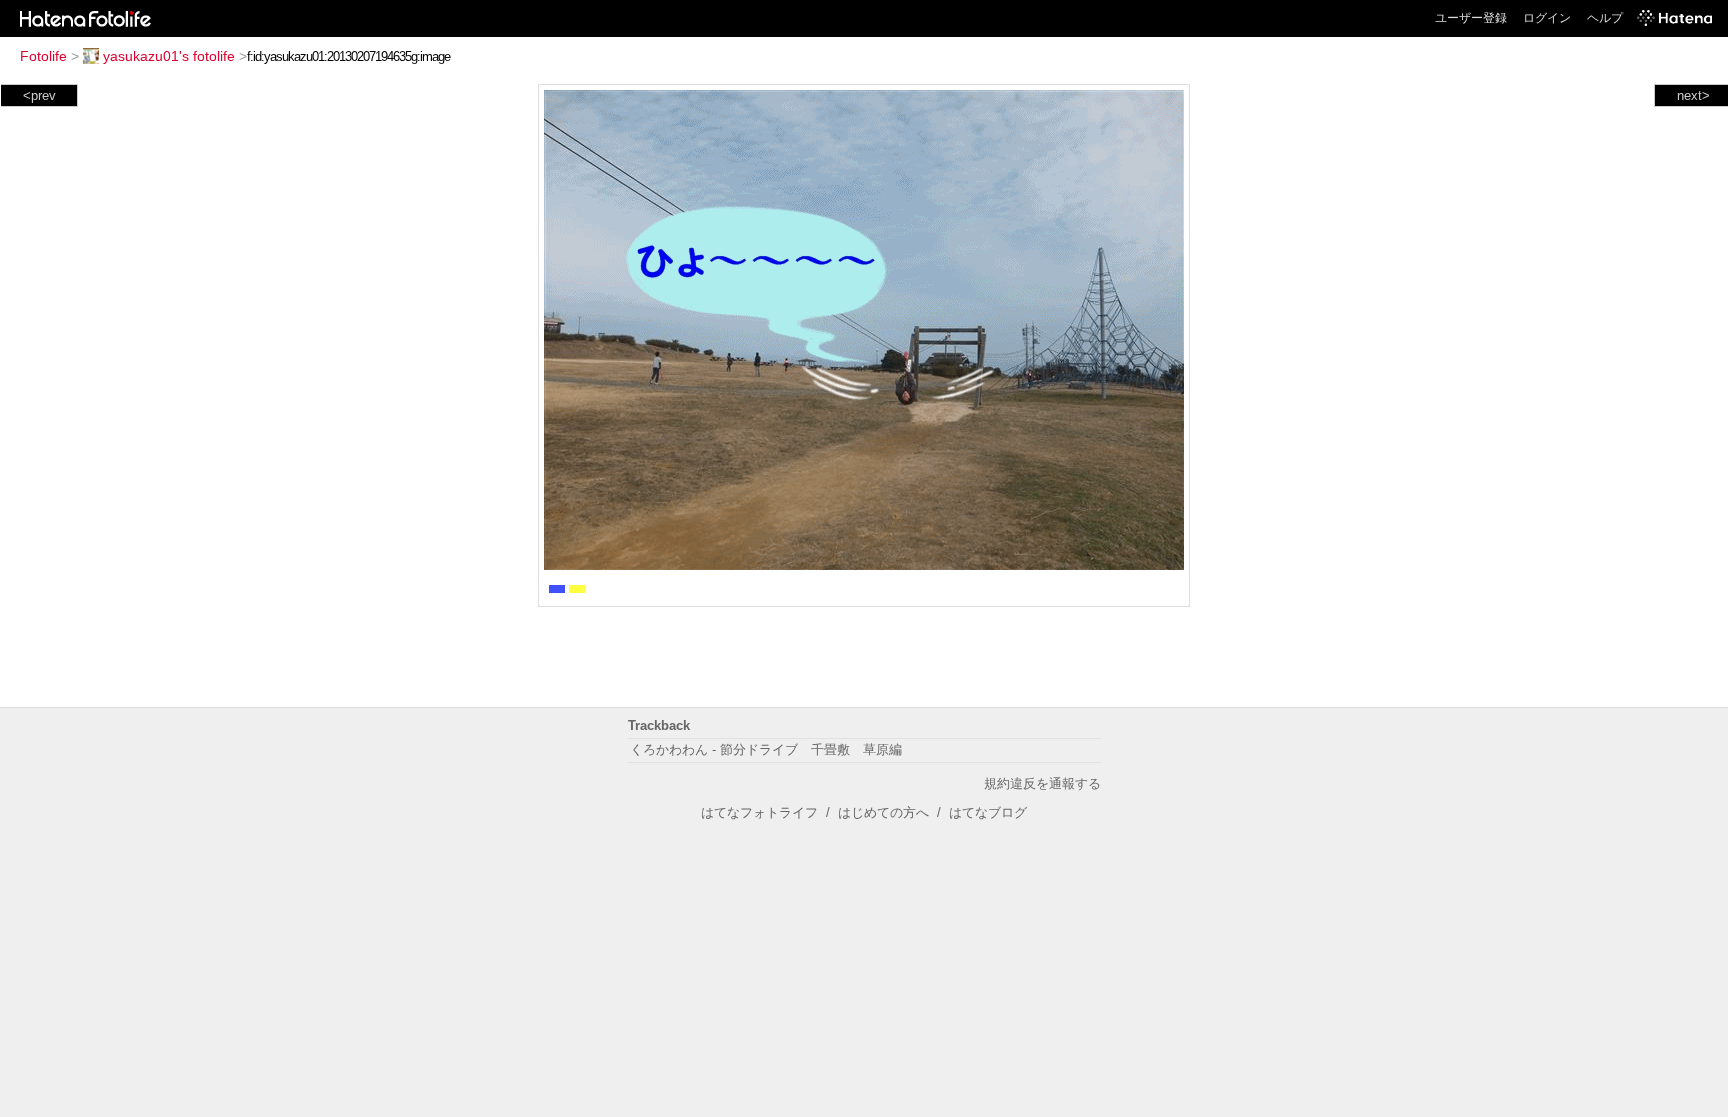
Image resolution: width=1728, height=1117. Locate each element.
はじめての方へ (883, 812)
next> (1693, 95)
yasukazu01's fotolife (169, 56)
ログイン (1547, 18)
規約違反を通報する (1042, 783)
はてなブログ (988, 812)
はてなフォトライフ (759, 812)
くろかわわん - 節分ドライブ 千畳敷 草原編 (766, 749)
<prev (39, 95)
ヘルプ (1605, 18)
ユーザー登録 (1471, 18)
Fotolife (43, 56)
